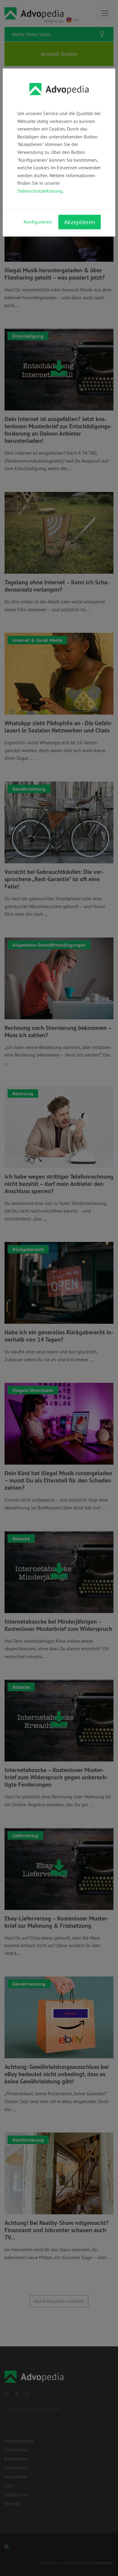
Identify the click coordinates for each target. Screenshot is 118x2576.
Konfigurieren (38, 222)
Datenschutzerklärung (40, 191)
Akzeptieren (80, 222)
